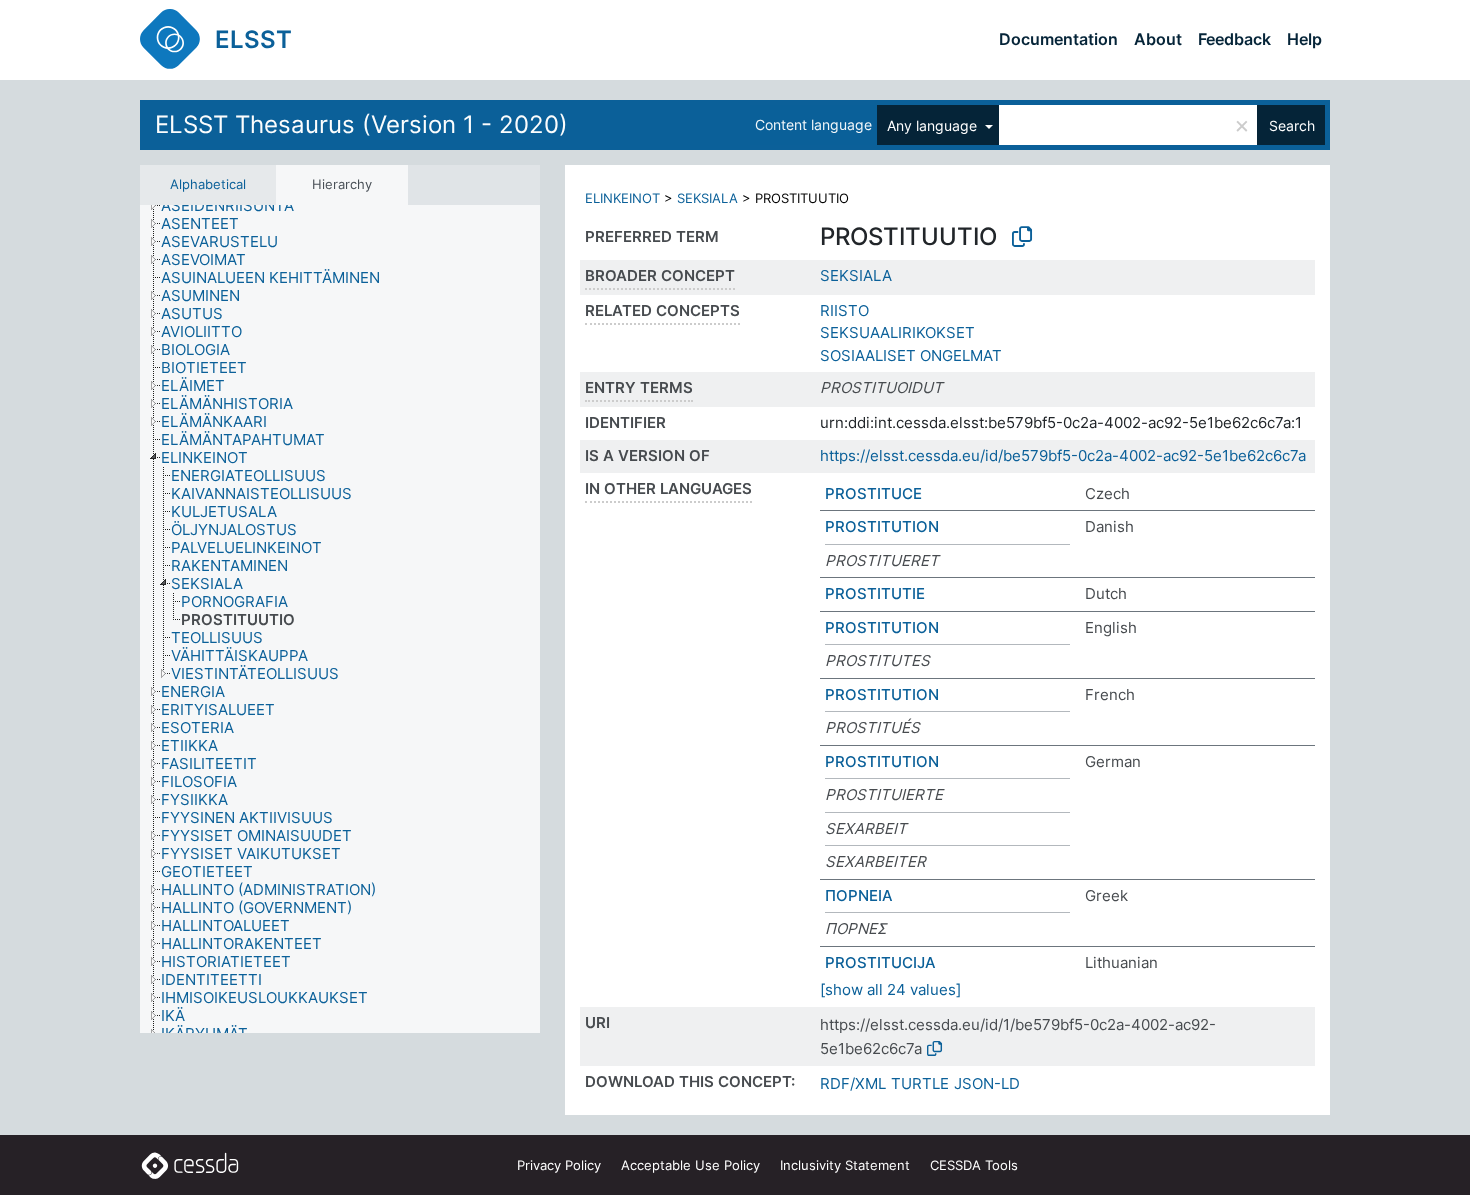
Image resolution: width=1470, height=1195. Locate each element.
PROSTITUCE (873, 493)
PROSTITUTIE (875, 593)
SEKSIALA (707, 198)
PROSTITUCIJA (880, 962)
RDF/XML (853, 1083)
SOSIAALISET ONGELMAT (911, 355)
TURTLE (920, 1083)
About (1158, 39)
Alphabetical (208, 184)
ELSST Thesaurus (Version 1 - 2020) (361, 124)
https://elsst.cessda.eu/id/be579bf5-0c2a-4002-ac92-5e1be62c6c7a (1063, 455)
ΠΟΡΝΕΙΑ (859, 895)
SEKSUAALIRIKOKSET (897, 332)
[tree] (340, 619)
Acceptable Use (690, 1165)
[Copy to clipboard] (1022, 237)
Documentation (1058, 39)
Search (1292, 125)
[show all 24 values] (890, 989)
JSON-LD (987, 1083)
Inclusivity (845, 1165)
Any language (934, 125)
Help (1304, 39)
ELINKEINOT (622, 198)
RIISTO (844, 310)
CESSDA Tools (974, 1165)
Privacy (559, 1165)
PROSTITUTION (882, 526)
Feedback (1234, 39)
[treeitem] (236, 206)
